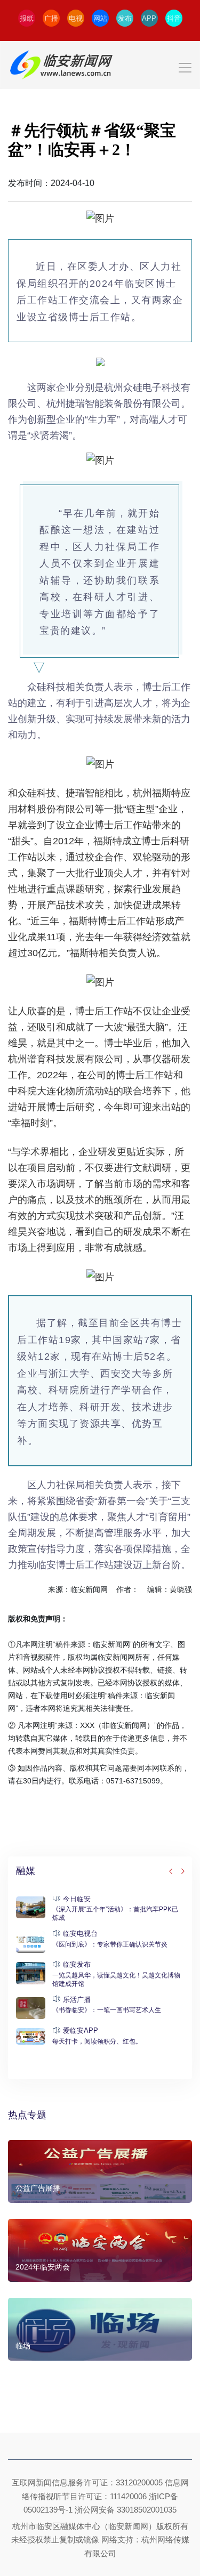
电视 (76, 18)
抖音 (174, 18)
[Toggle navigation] (100, 65)
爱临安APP (81, 2030)
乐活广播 (77, 2000)
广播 (51, 18)
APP (149, 18)
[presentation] (171, 1872)
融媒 (26, 1871)
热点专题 (27, 2115)
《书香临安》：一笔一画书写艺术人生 (107, 2010)
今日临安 (77, 1899)
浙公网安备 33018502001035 (126, 2510)
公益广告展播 (38, 2188)
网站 (100, 18)
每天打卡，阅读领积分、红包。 (97, 2041)
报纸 (27, 18)
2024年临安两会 (43, 2267)
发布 (125, 18)
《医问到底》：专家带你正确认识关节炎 (110, 1944)
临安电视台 (80, 1933)
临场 (23, 2346)
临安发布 (77, 1964)
